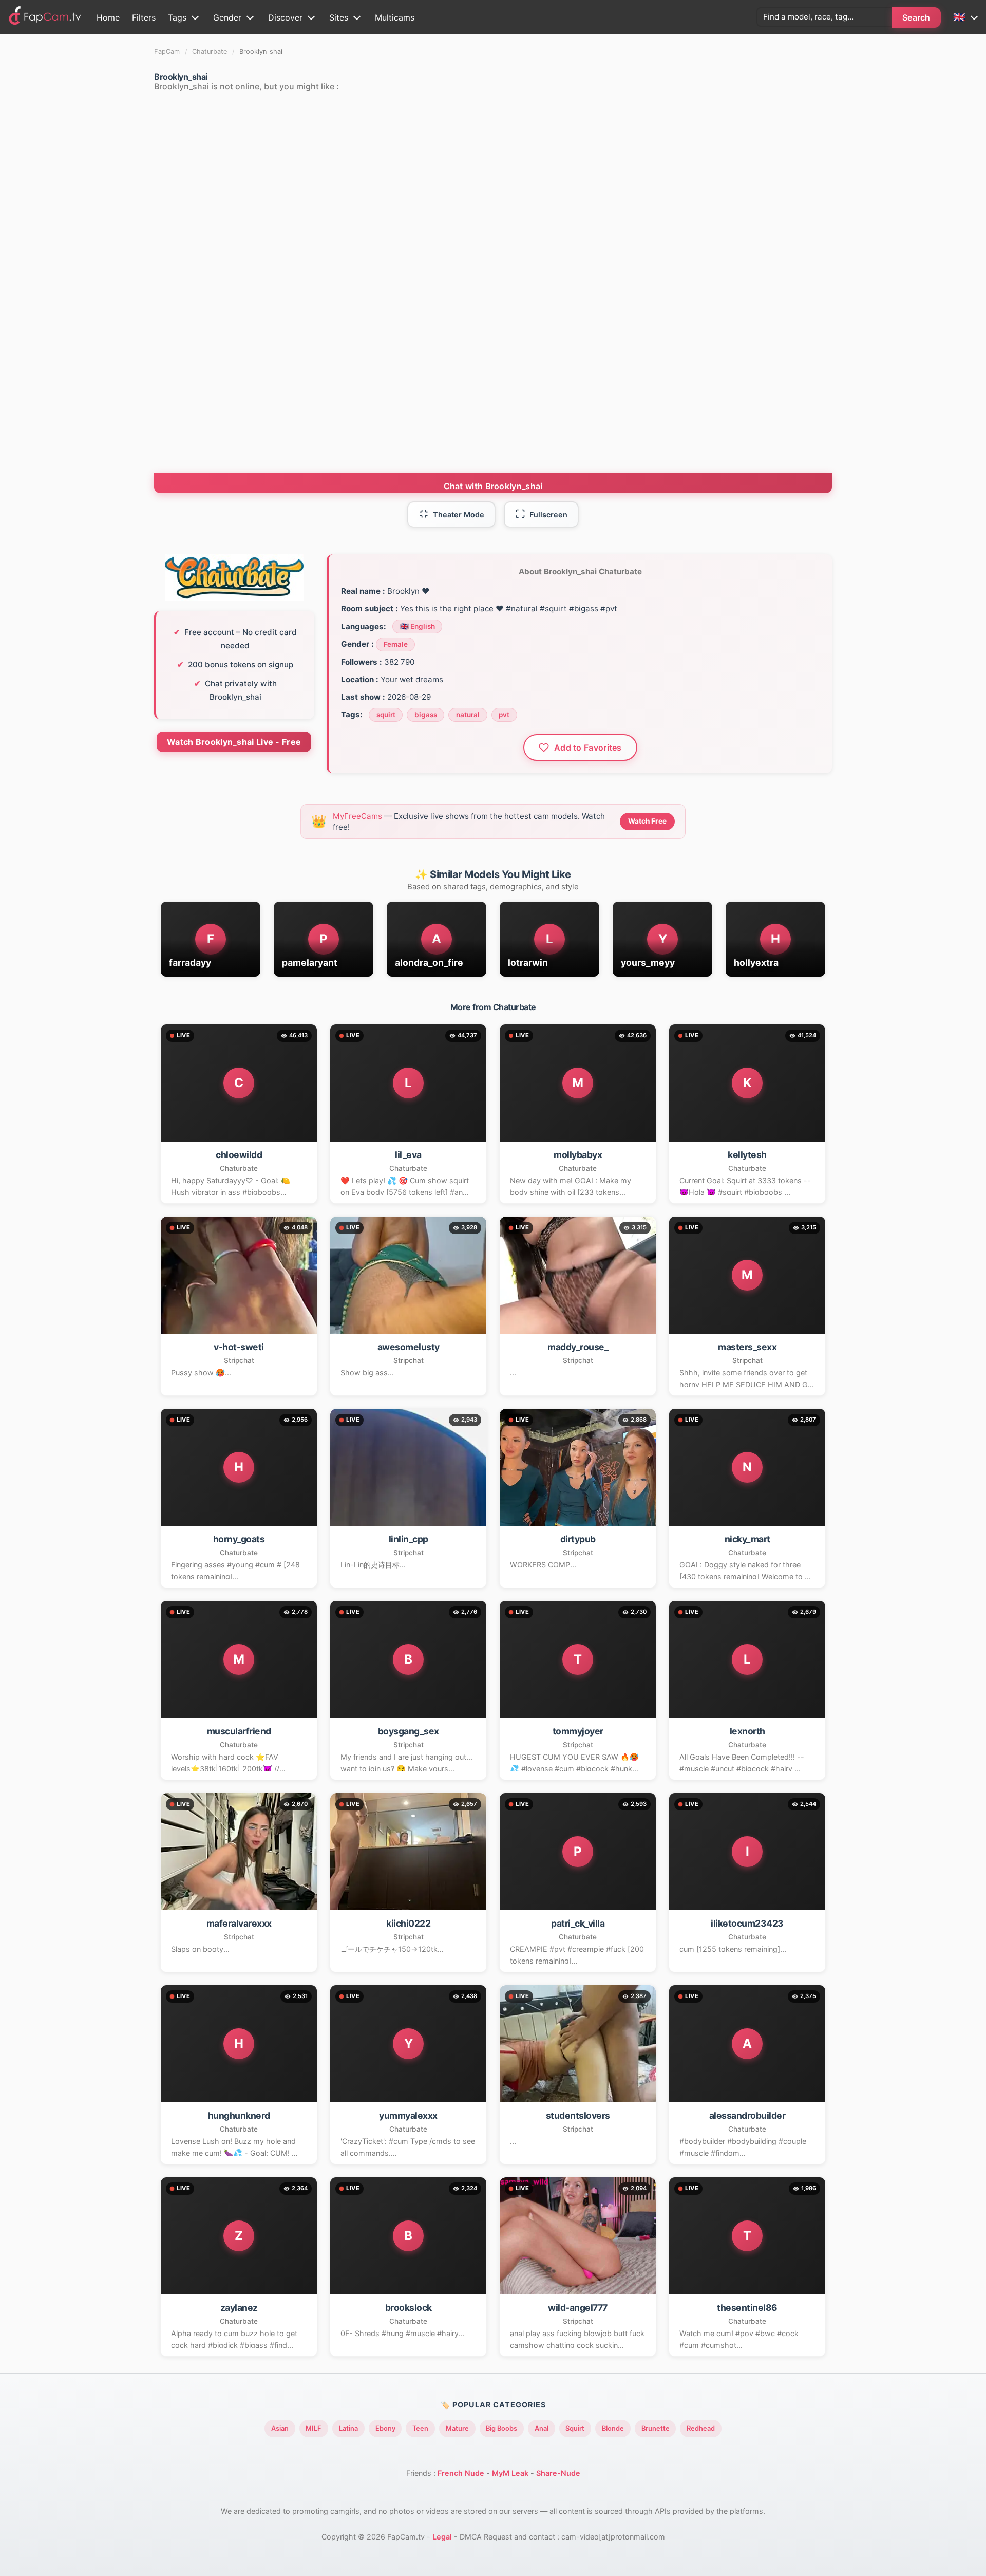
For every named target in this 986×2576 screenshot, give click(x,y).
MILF (314, 2428)
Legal (442, 2537)
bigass (426, 715)
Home (108, 17)
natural (468, 715)
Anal (542, 2428)
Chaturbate (210, 52)
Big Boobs (501, 2428)
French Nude (461, 2473)
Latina (348, 2428)
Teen (420, 2428)
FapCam (167, 52)
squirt (386, 715)
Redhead (701, 2428)
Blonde (613, 2428)
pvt (504, 715)
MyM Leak (510, 2473)
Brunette (656, 2428)
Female (396, 644)
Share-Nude (558, 2473)
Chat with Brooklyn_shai (493, 486)
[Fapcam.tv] (45, 17)
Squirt (575, 2428)
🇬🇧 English (418, 626)
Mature (457, 2428)
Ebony (385, 2428)
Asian (280, 2428)
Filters (144, 17)
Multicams (395, 17)
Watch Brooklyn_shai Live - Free (234, 742)
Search (916, 17)
